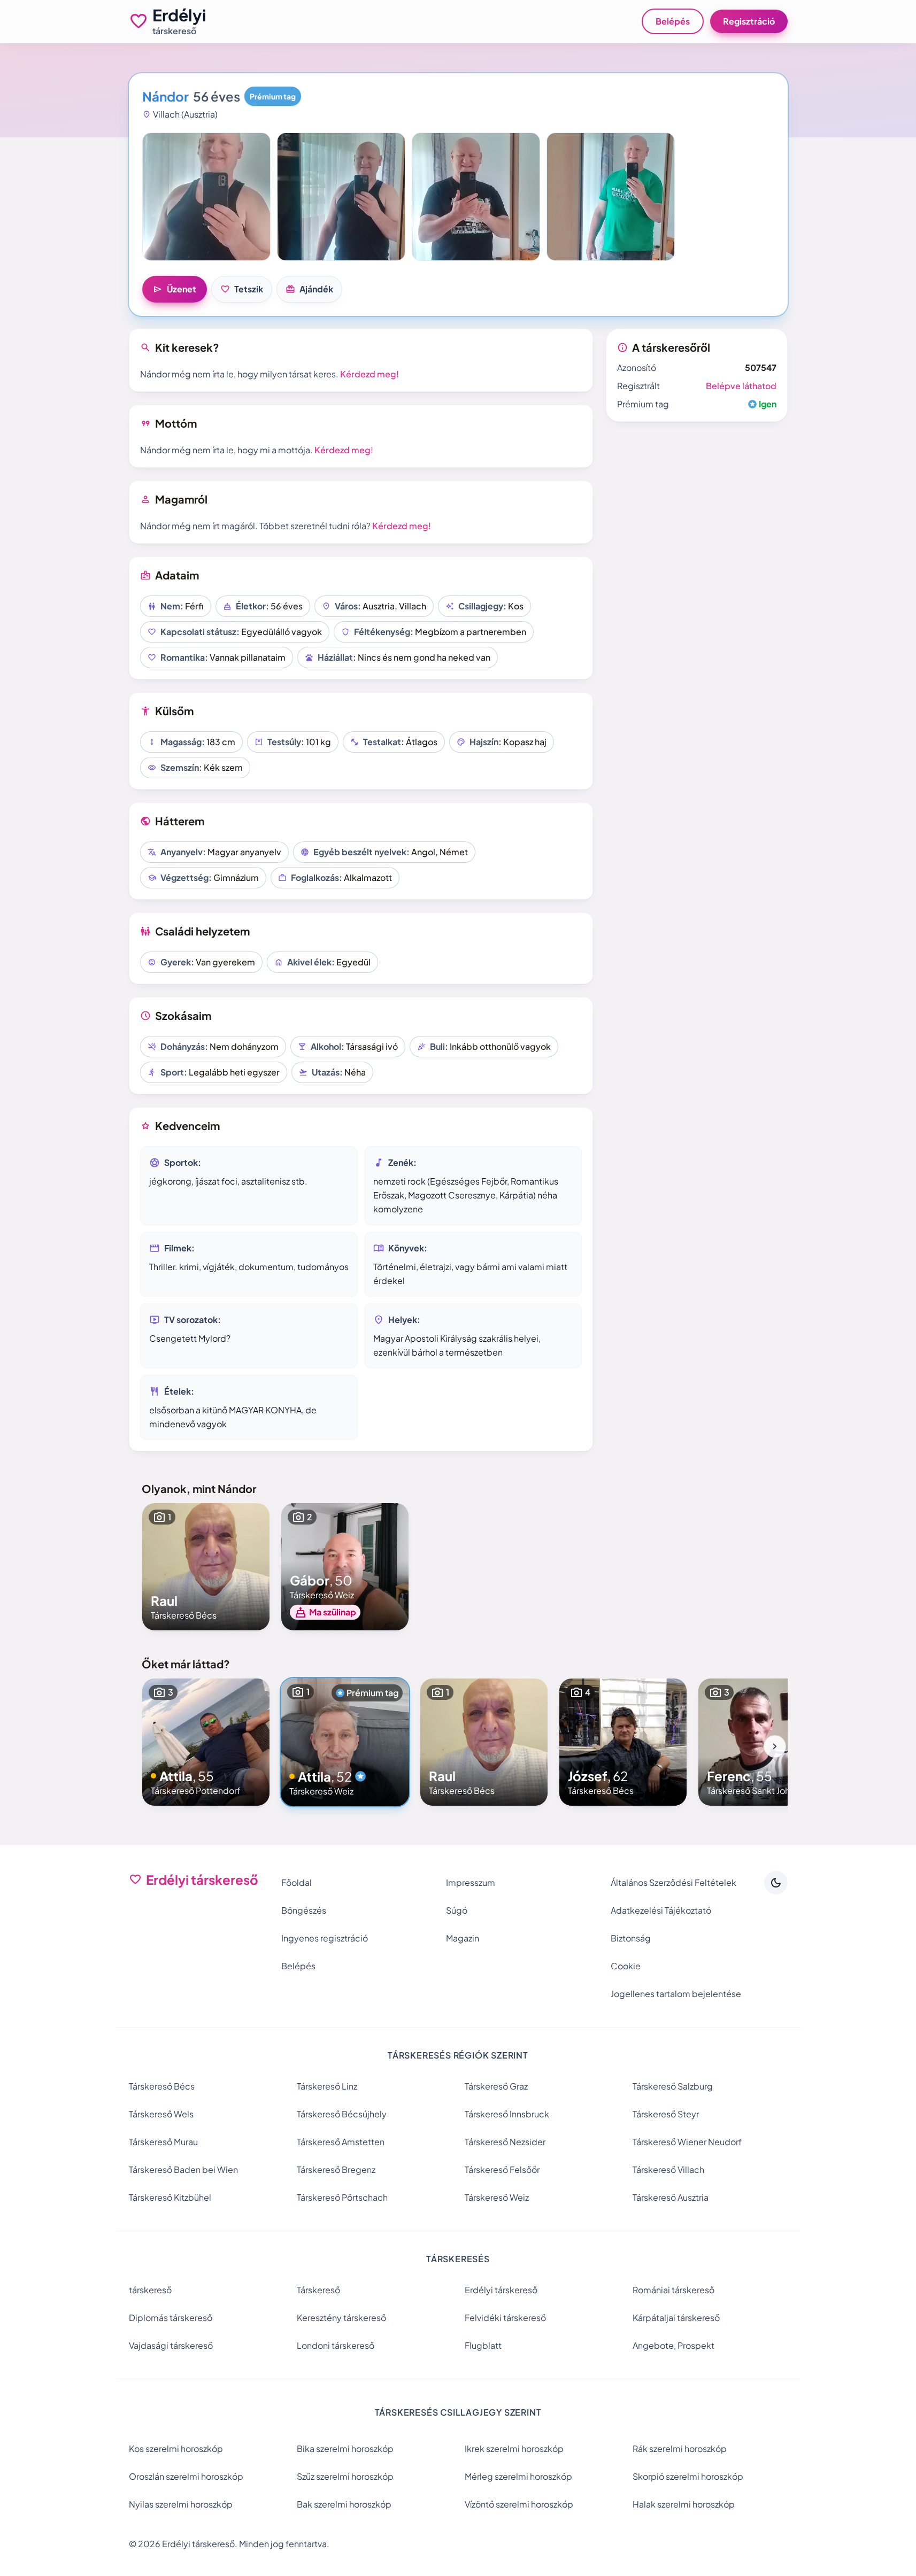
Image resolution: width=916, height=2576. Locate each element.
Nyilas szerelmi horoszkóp (181, 2504)
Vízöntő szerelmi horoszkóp (519, 2504)
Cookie (626, 1966)
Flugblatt (483, 2345)
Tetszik (242, 289)
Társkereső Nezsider (505, 2142)
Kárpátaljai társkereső (676, 2318)
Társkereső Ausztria (671, 2197)
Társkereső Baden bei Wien (183, 2169)
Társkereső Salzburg (673, 2086)
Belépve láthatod (741, 386)
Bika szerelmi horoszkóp (345, 2449)
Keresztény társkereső (341, 2318)
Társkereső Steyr (666, 2114)
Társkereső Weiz (497, 2197)
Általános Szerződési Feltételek (673, 1882)
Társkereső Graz (496, 2086)
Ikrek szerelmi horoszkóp (514, 2449)
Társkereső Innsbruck (507, 2114)
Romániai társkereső (673, 2290)
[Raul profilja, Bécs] (206, 1567)
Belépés (673, 21)
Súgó (457, 1910)
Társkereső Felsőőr (502, 2169)
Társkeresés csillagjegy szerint (458, 2412)
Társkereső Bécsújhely (342, 2114)
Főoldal (297, 1882)
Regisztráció (749, 21)
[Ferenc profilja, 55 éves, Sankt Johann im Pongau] (762, 1742)
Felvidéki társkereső (505, 2318)
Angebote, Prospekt (673, 2345)
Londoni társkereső (336, 2345)
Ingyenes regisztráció (325, 1938)
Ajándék (309, 289)
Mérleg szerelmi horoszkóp (518, 2476)
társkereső (150, 2290)
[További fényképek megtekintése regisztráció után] (206, 197)
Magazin (463, 1938)
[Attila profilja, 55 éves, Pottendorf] (206, 1742)
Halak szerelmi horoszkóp (684, 2504)
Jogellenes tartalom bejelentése (676, 1994)
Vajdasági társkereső (171, 2345)
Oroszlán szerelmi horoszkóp (186, 2476)
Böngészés (304, 1910)
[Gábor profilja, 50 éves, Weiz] (345, 1567)
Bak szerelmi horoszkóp (344, 2504)
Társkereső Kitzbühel (170, 2197)
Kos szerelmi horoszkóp (176, 2449)
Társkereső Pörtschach (342, 2197)
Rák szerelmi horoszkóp (680, 2449)
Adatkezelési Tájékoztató (661, 1910)
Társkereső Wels (161, 2114)
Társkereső (318, 2290)
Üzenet (175, 289)
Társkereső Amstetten (341, 2142)
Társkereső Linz (327, 2086)
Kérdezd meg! (370, 374)
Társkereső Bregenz (336, 2169)
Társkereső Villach (668, 2169)
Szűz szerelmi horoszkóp (345, 2476)
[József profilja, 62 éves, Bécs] (623, 1742)
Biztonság (631, 1938)
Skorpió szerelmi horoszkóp (688, 2476)
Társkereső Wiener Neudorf (687, 2142)
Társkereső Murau (163, 2142)
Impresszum (471, 1882)
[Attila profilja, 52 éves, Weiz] (345, 1742)
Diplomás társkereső (171, 2318)
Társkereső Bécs (162, 2086)
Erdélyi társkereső (501, 2290)
